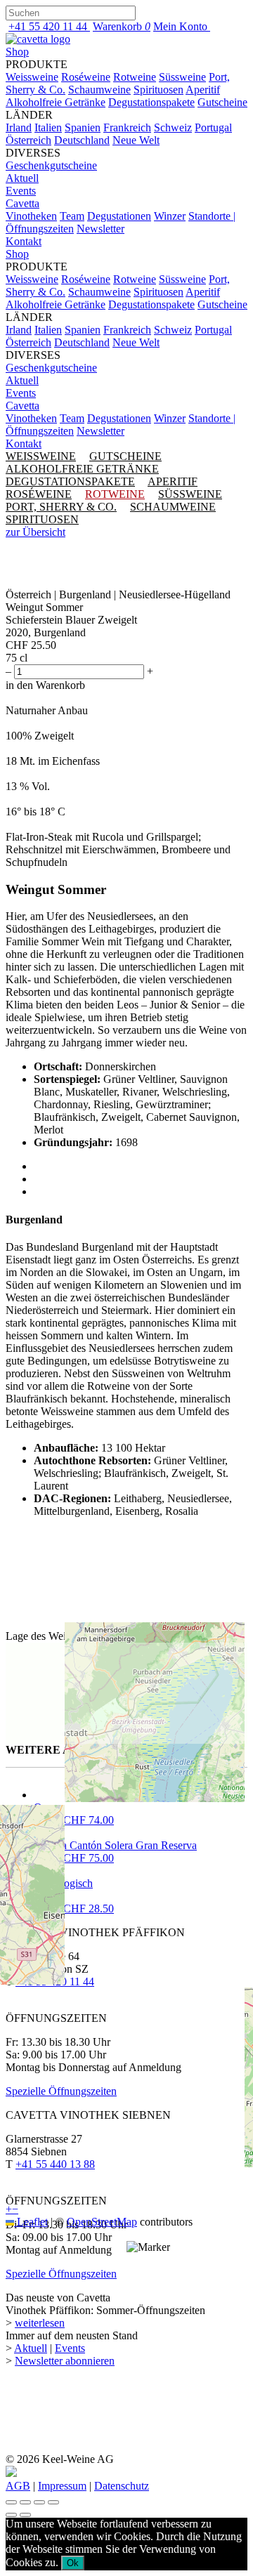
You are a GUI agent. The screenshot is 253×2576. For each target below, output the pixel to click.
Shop (17, 52)
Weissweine (32, 77)
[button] (148, 2247)
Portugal (213, 127)
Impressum (62, 2486)
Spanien (83, 127)
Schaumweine (99, 90)
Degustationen (119, 216)
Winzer (170, 216)
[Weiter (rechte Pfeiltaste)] (25, 2515)
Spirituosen (158, 90)
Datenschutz (122, 2486)
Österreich (28, 140)
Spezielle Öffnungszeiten (61, 2274)
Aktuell (22, 178)
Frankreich (127, 127)
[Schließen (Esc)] (53, 2502)
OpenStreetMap (102, 2222)
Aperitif (203, 90)
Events (21, 191)
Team (72, 216)
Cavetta (22, 203)
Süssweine (182, 77)
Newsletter (100, 229)
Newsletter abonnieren (65, 2361)
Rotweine (135, 77)
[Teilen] (39, 2502)
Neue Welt (136, 140)
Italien (48, 127)
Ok (73, 2563)
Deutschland (82, 140)
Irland (19, 127)
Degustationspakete (151, 102)
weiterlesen (40, 2323)
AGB (18, 2486)
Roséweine (86, 77)
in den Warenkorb (45, 685)
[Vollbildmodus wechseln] (25, 2502)
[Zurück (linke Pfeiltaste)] (11, 2515)
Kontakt (24, 241)
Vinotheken (31, 216)
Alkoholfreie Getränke (56, 102)
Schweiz (173, 127)
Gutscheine (222, 102)
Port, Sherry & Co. (61, 507)
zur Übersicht (35, 532)
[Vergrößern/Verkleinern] (11, 2502)
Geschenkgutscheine (51, 165)
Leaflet (31, 2222)
